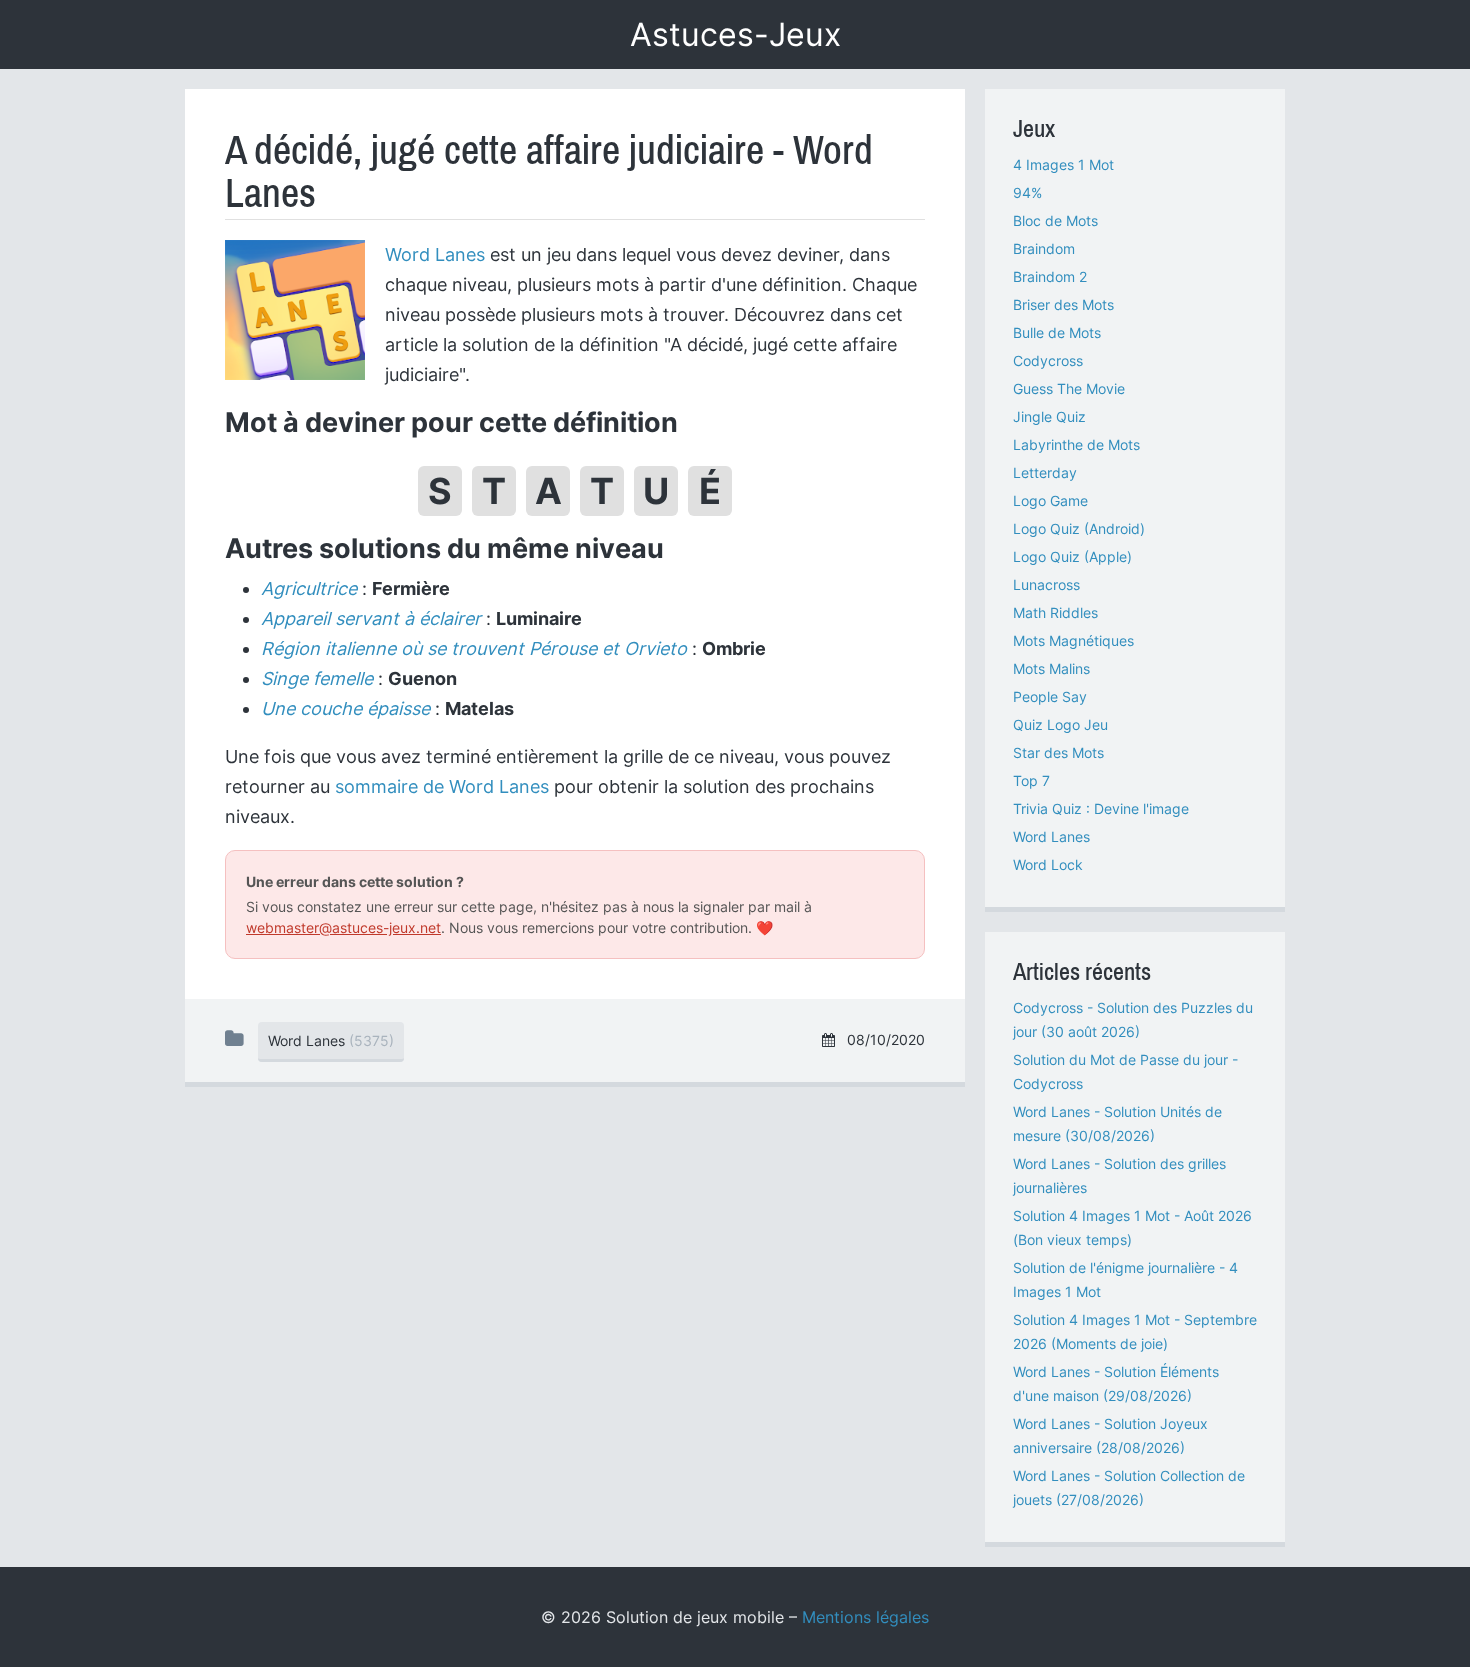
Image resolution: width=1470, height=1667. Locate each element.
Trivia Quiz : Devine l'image (1101, 808)
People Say (1050, 696)
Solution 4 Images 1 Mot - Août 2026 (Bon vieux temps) (1132, 1227)
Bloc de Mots (1055, 220)
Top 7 (1031, 780)
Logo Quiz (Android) (1079, 528)
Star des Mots (1058, 752)
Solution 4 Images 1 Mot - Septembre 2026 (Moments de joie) (1135, 1331)
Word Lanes (435, 254)
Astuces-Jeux (735, 34)
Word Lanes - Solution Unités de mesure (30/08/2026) (1117, 1123)
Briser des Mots (1063, 304)
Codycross (1048, 360)
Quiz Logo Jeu (1060, 724)
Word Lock (1048, 864)
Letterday (1045, 472)
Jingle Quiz (1049, 416)
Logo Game (1050, 500)
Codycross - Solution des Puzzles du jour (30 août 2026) (1133, 1019)
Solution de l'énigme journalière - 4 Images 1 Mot (1125, 1279)
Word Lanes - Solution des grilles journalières (1119, 1175)
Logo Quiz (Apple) (1072, 556)
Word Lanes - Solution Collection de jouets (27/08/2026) (1129, 1487)
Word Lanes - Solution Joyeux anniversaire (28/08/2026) (1110, 1435)
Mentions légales (865, 1617)
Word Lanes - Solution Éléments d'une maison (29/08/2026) (1116, 1383)
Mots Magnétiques (1073, 640)
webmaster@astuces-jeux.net (343, 927)
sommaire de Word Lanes (442, 786)
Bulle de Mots (1057, 332)
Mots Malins (1051, 668)
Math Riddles (1055, 612)
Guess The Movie (1069, 388)
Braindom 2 (1050, 276)
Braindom (1044, 248)
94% (1027, 192)
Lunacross (1046, 584)
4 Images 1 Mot (1063, 164)
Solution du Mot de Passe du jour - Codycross (1125, 1071)
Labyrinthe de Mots (1076, 444)
